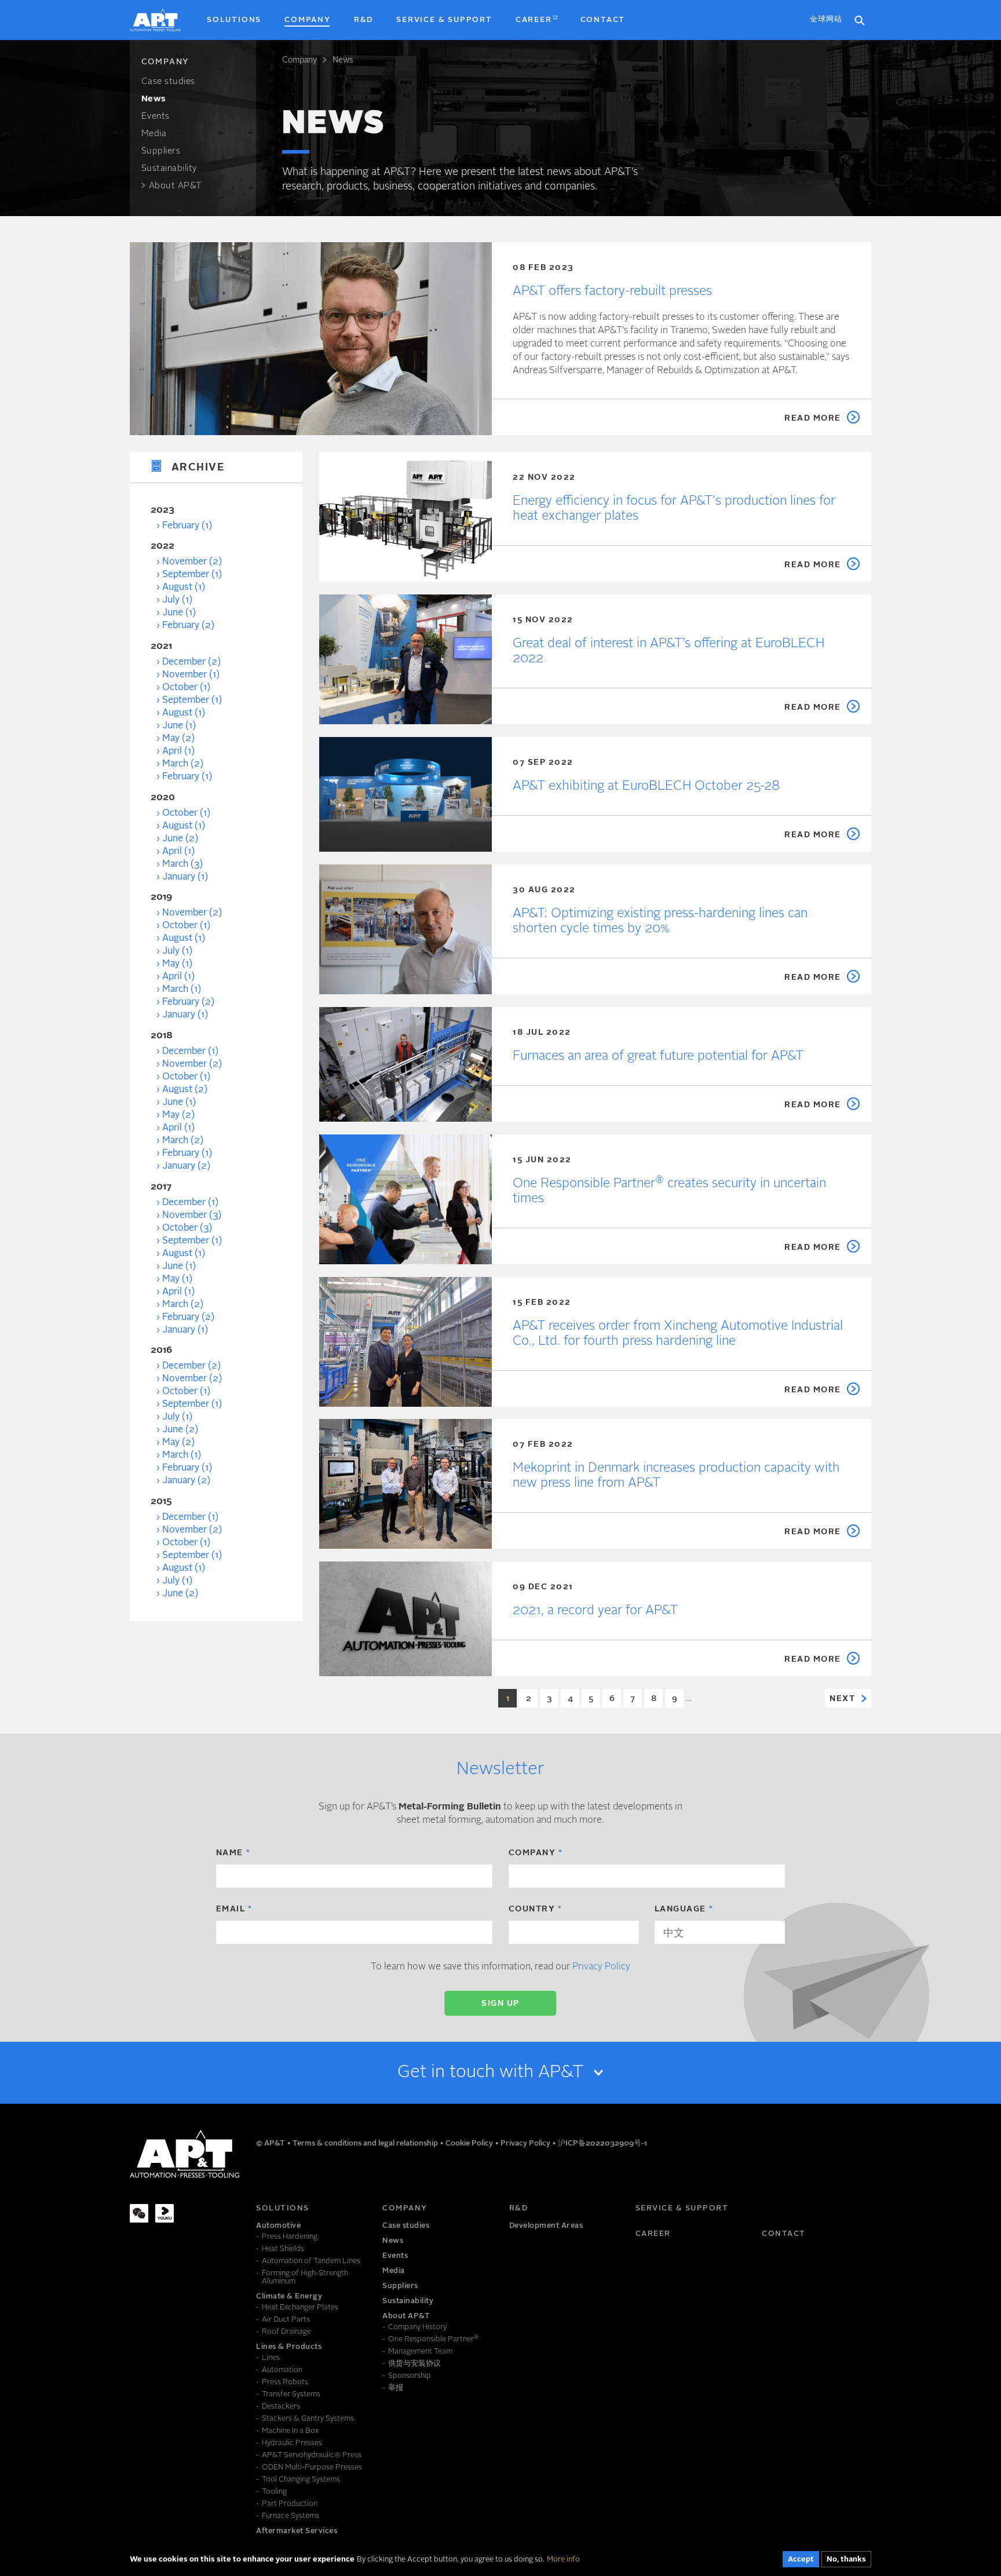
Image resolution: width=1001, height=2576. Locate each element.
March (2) (183, 764)
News (343, 60)
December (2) (191, 662)
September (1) (192, 575)
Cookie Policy (470, 2143)
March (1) (182, 990)
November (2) (192, 562)
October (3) (187, 1228)
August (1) (184, 588)
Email (231, 1909)
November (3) (192, 1216)
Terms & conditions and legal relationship (366, 2143)
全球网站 (826, 19)
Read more (813, 418)
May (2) (178, 739)
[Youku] (165, 2213)
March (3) (182, 864)
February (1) (187, 526)
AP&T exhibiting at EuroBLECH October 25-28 (646, 786)
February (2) (188, 626)
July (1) (177, 600)
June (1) (179, 613)
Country (532, 1909)
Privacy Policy (601, 1967)
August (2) (185, 1090)
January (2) (186, 1166)
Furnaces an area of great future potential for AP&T (658, 1056)
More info (563, 2559)
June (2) (180, 839)
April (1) (178, 751)
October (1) (186, 688)
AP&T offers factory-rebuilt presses (612, 291)
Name (230, 1853)
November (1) (191, 675)
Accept (801, 2559)
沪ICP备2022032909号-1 (602, 2143)
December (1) (190, 1052)
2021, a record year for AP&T (595, 1611)
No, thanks (846, 2559)
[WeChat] (139, 2213)
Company (299, 60)
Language (680, 1909)
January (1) (185, 877)
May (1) (177, 964)
